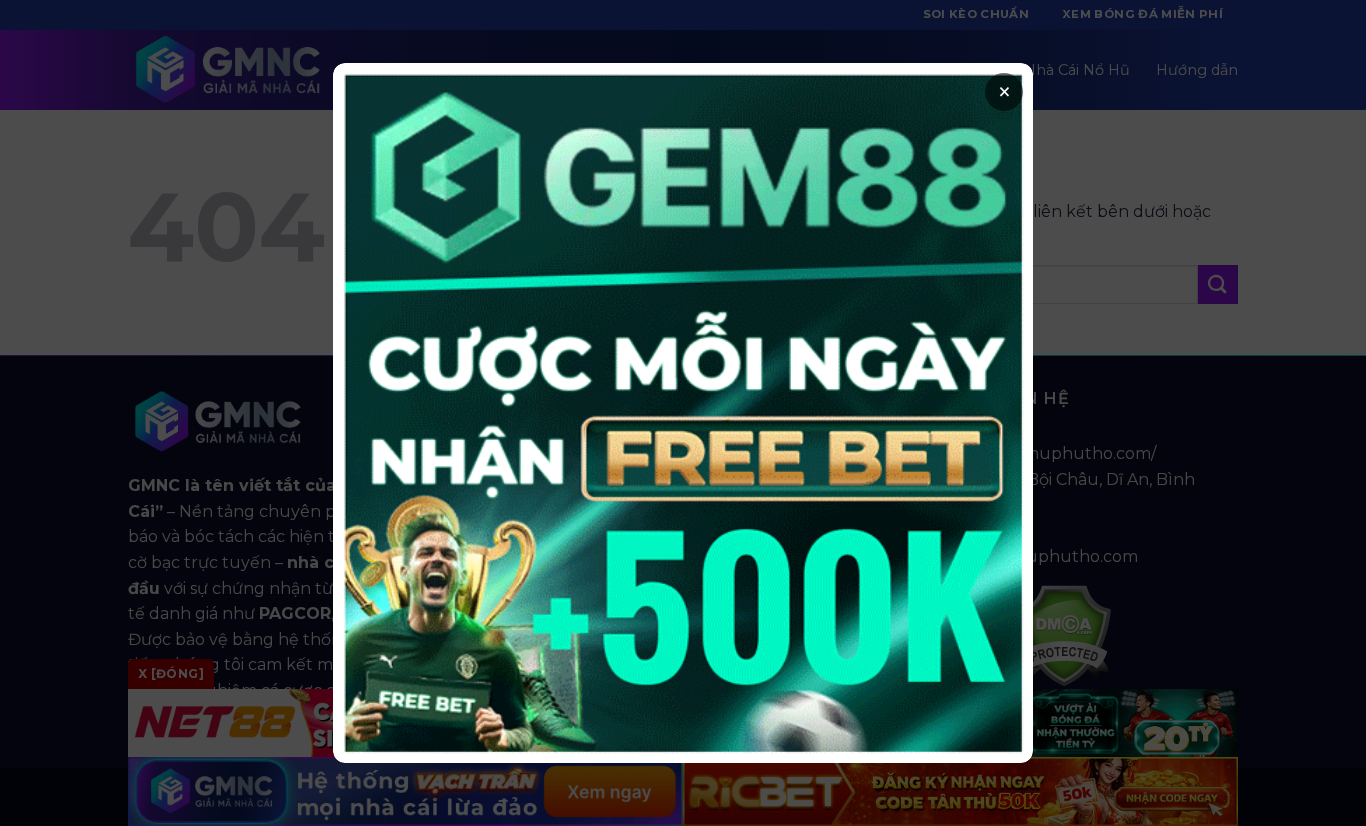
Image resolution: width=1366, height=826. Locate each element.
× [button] (1004, 92)
